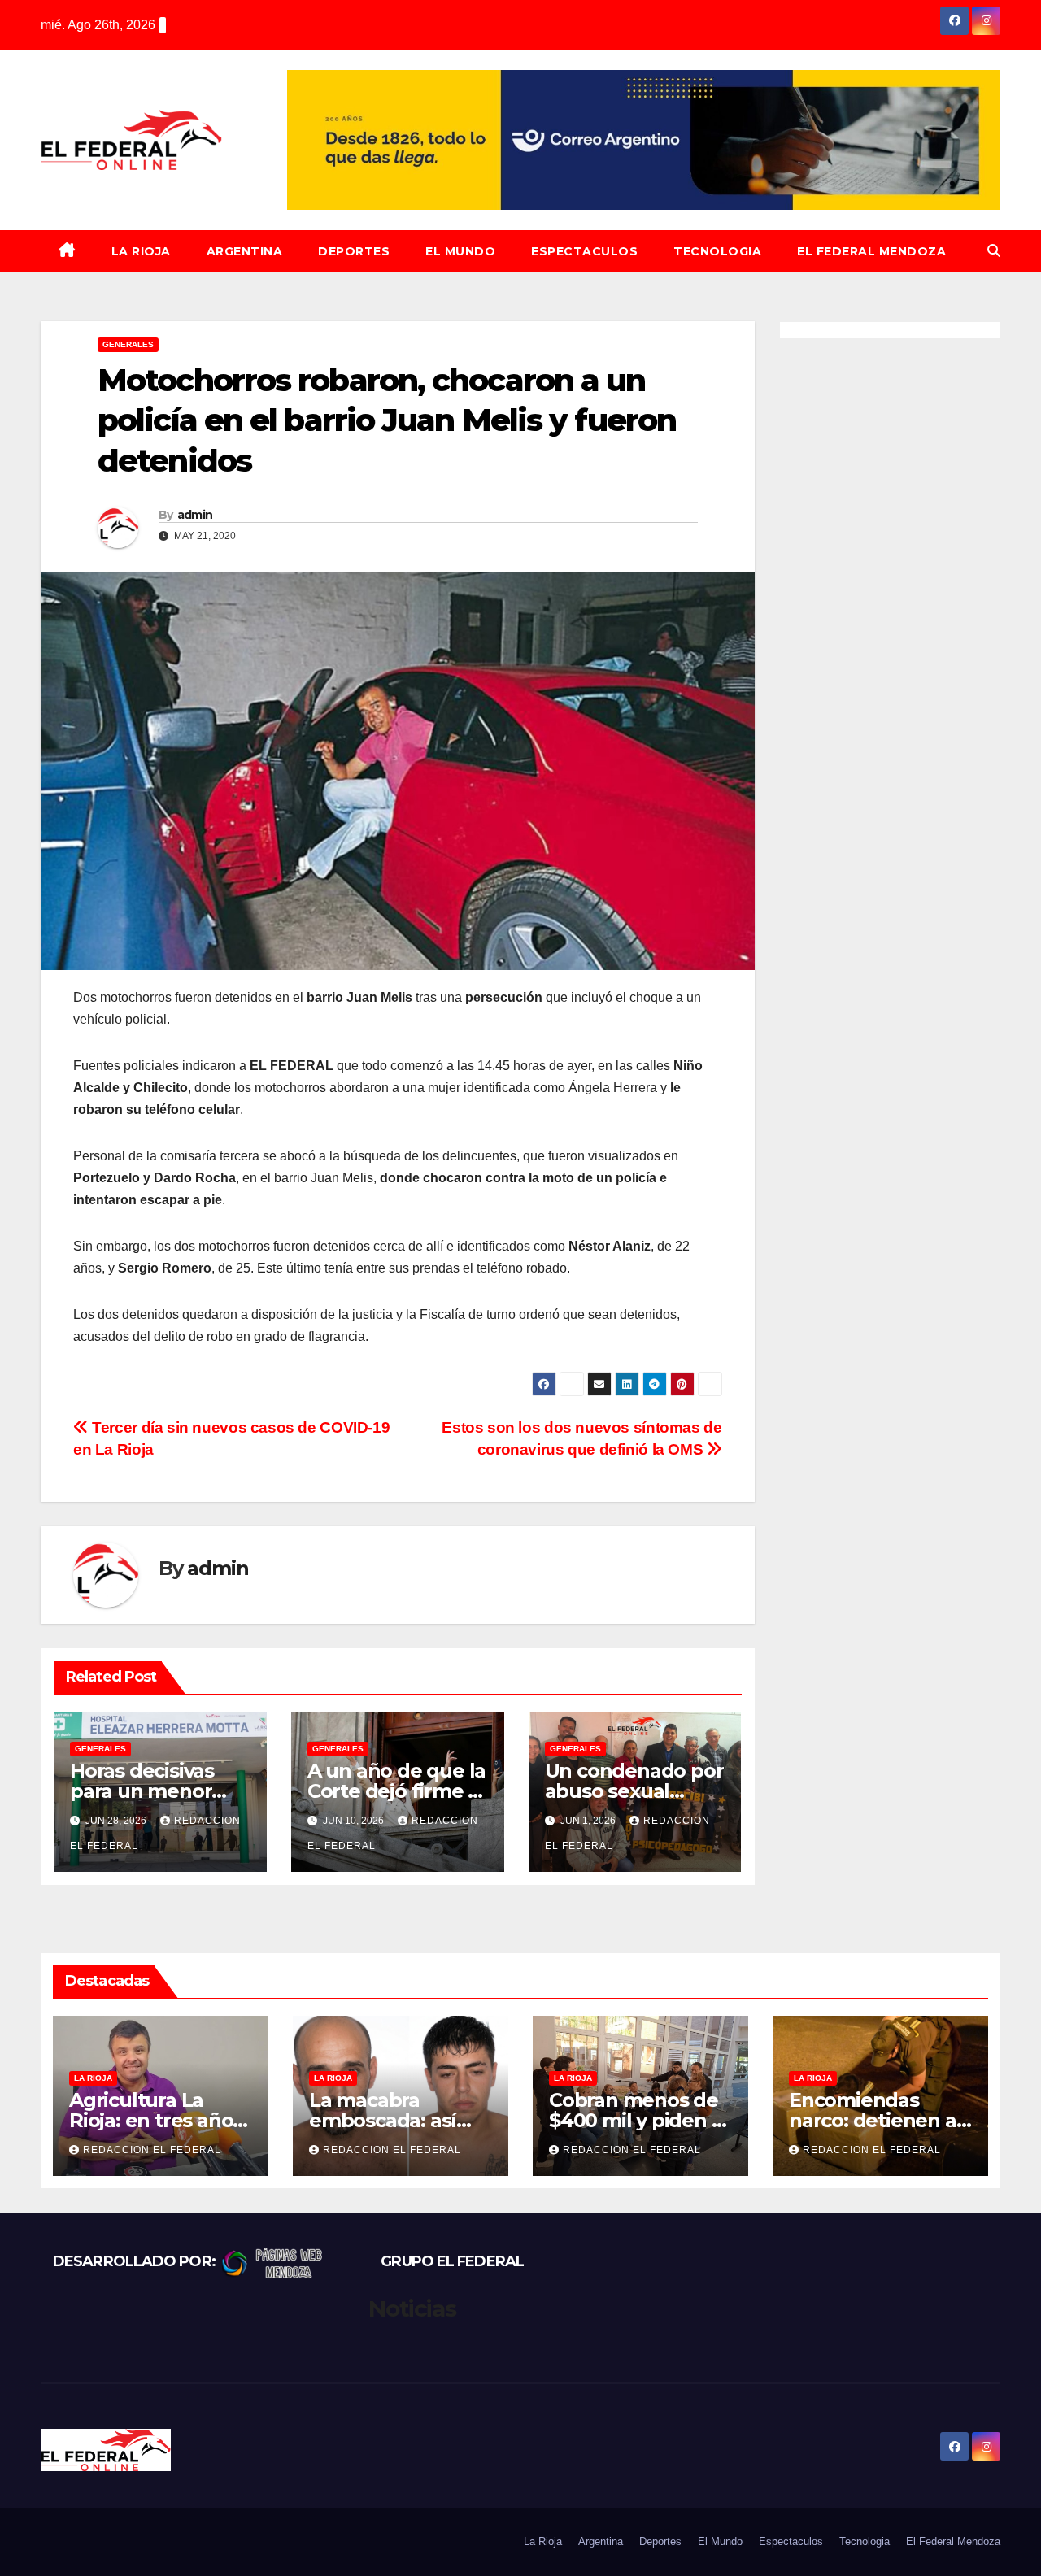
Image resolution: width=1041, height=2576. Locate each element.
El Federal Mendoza (871, 251)
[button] (994, 251)
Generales (128, 344)
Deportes (354, 251)
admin (195, 515)
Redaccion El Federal (152, 2150)
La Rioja (141, 251)
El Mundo (460, 251)
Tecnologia (717, 251)
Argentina (245, 251)
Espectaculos (584, 251)
